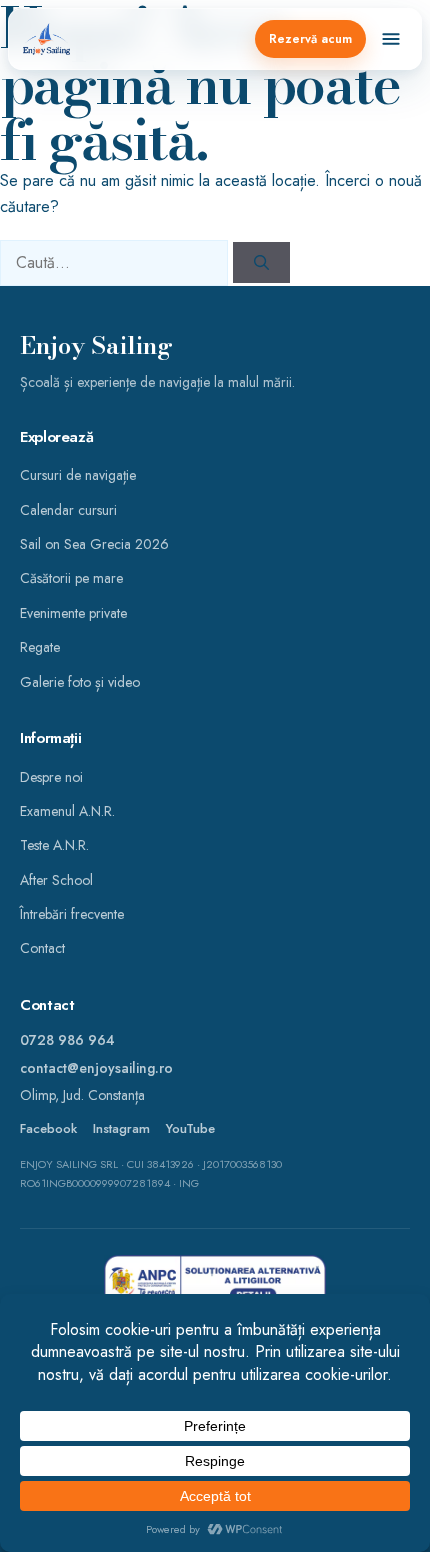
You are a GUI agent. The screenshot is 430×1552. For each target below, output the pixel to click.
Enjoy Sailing (96, 346)
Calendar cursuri (68, 510)
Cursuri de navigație (78, 475)
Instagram (121, 1129)
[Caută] (261, 262)
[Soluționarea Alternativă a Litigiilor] (215, 1282)
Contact (42, 948)
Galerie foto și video (80, 682)
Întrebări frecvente (72, 914)
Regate (40, 647)
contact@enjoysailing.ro (96, 1068)
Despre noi (51, 777)
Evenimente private (73, 613)
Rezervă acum (310, 39)
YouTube (190, 1129)
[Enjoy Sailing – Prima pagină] (46, 39)
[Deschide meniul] (391, 39)
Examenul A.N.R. (67, 811)
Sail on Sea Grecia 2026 (94, 544)
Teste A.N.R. (54, 845)
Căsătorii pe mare (71, 578)
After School (56, 880)
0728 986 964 (67, 1040)
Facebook (48, 1129)
